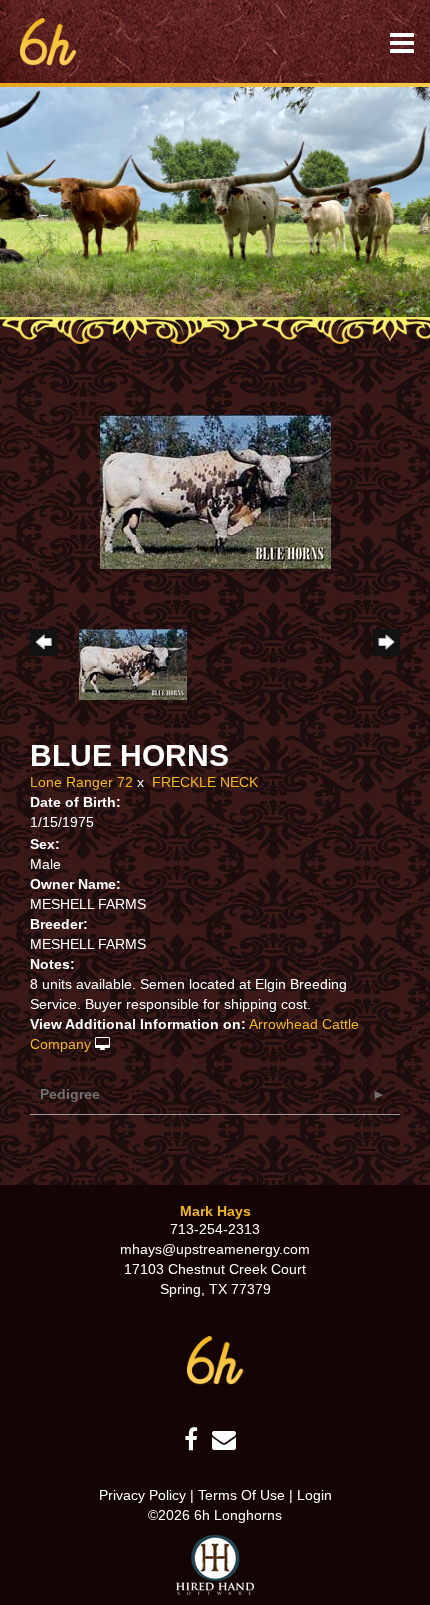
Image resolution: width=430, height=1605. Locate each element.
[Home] (215, 1359)
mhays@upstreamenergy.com (215, 1249)
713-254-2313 (215, 1229)
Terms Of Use (241, 1495)
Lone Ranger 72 (81, 782)
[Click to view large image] (215, 491)
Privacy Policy (142, 1495)
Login (314, 1495)
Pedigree (70, 1094)
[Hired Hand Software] (215, 1565)
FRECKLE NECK (205, 782)
